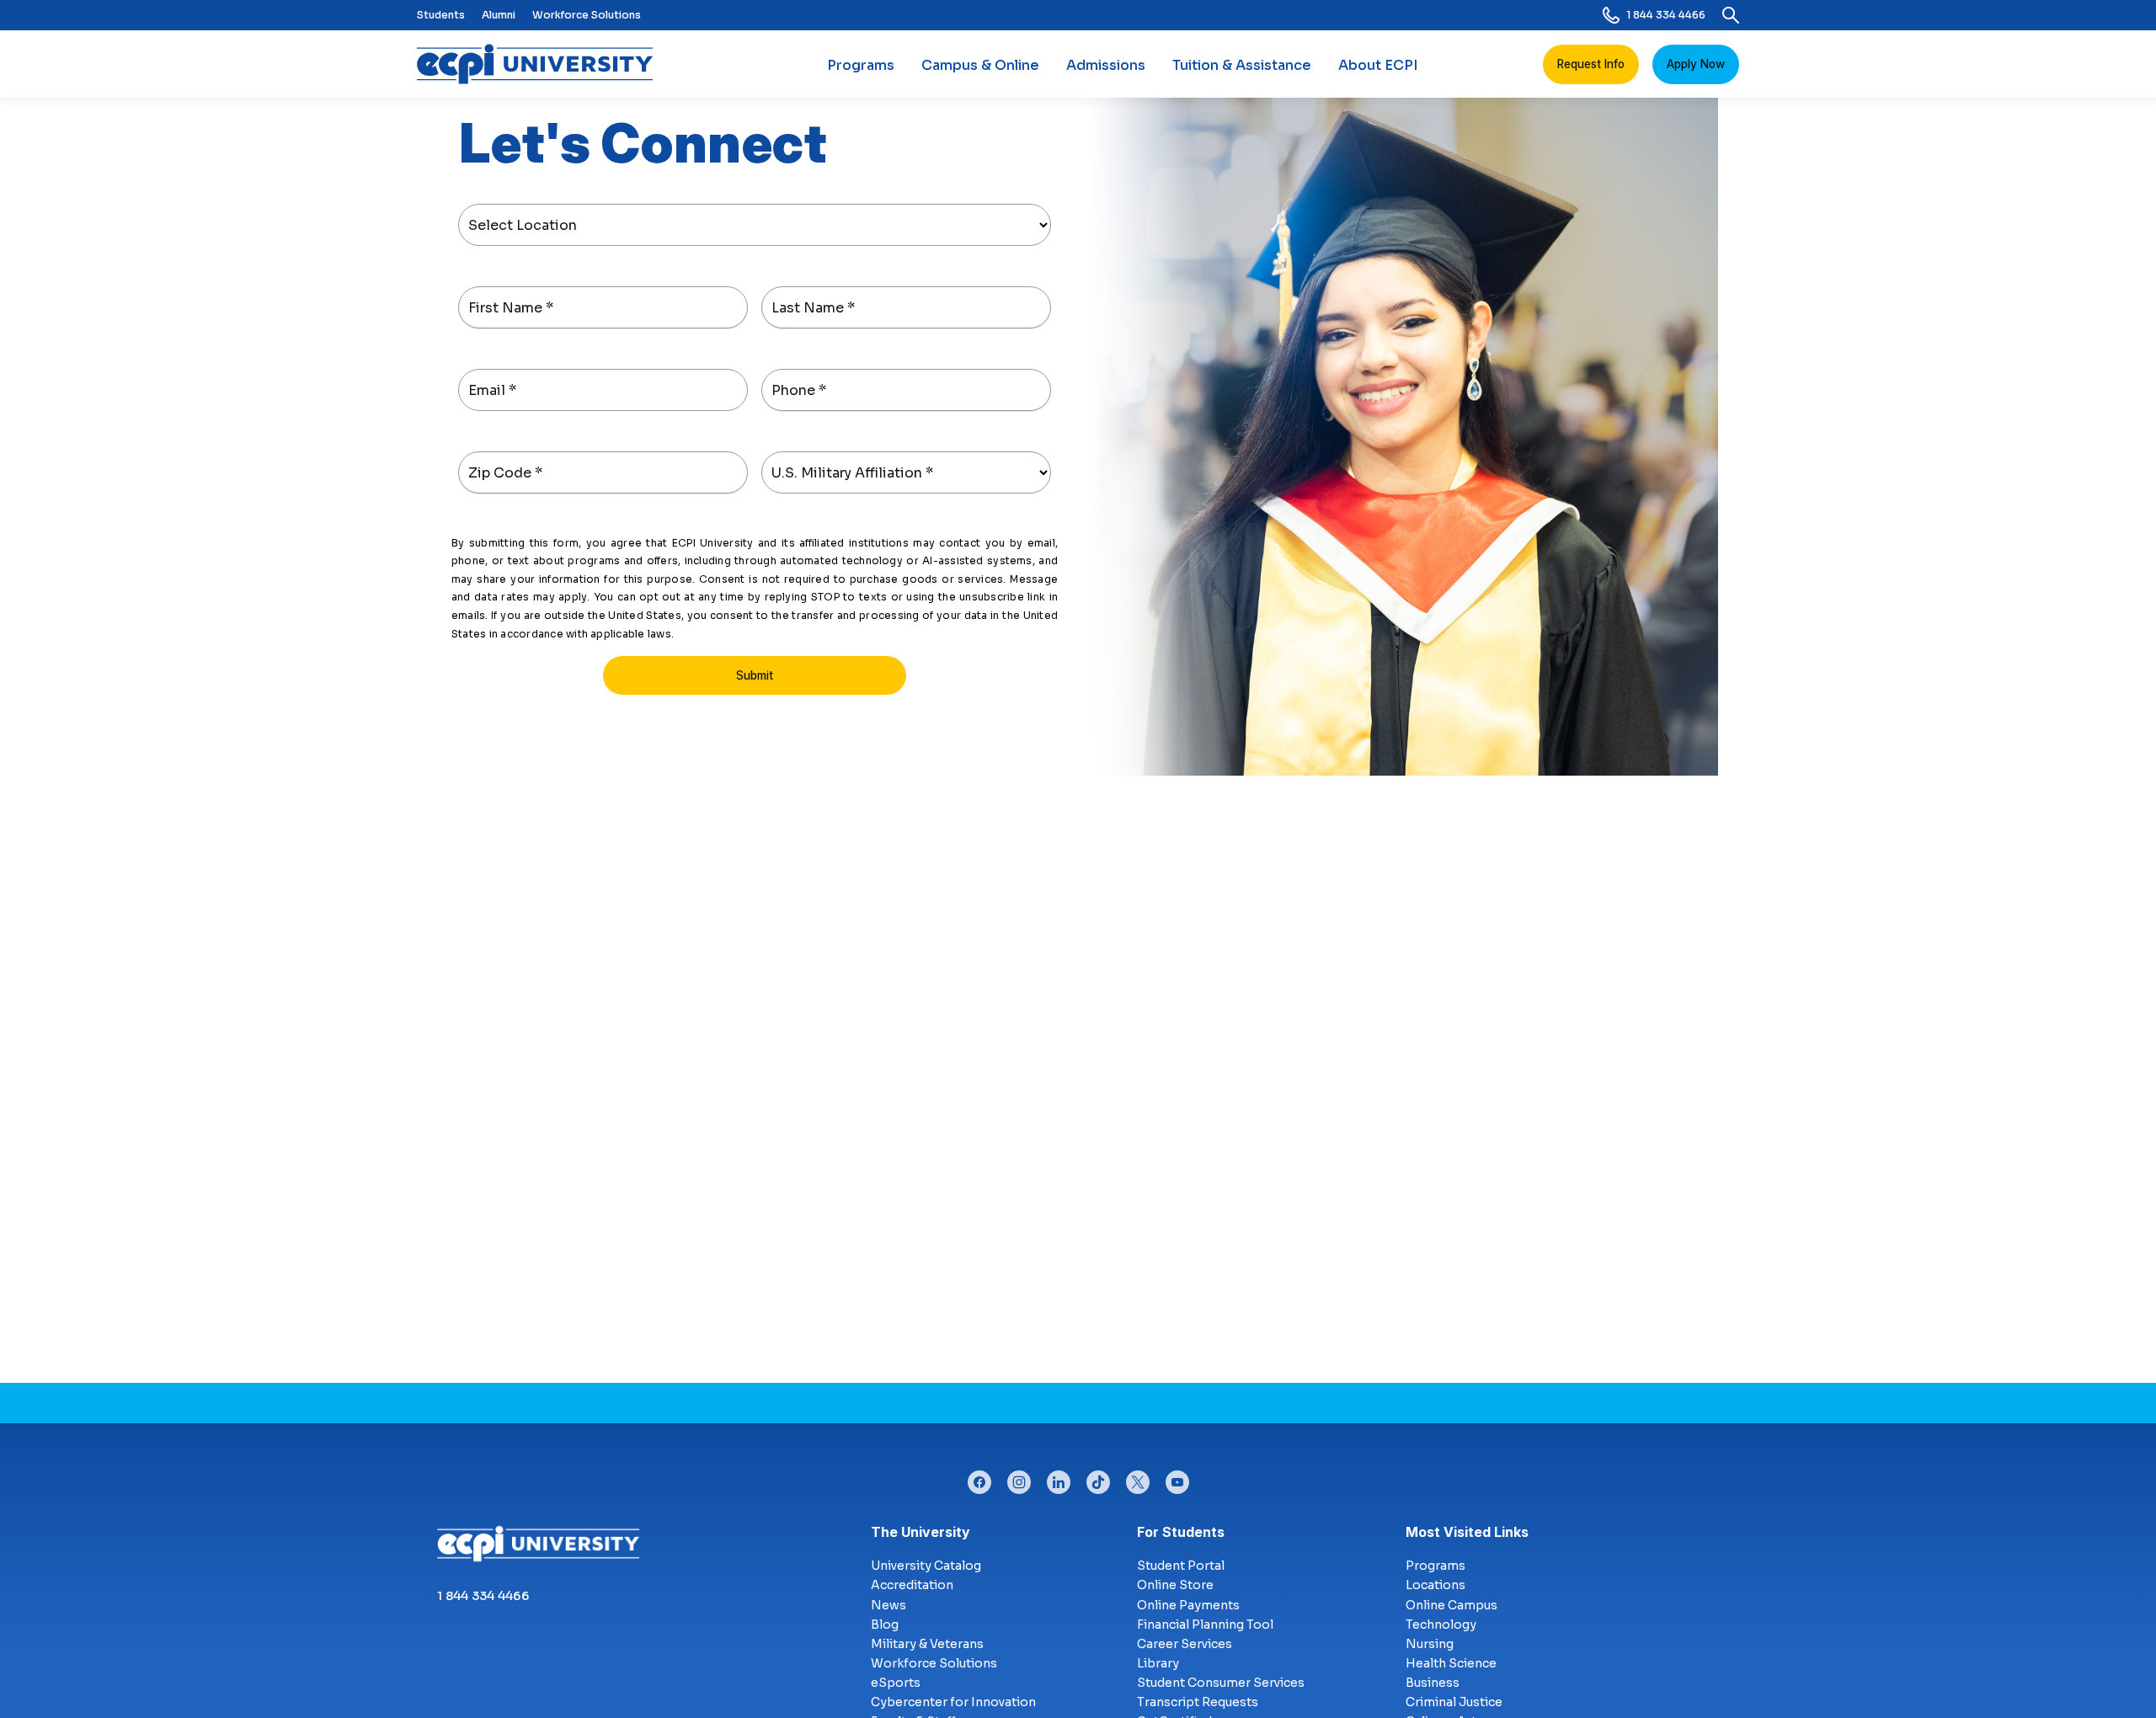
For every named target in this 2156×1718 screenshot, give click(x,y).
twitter (1138, 1478)
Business (1433, 1683)
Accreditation (912, 1585)
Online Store (1175, 1585)
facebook (979, 1478)
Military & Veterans (927, 1644)
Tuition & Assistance (1242, 65)
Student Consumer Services (1221, 1683)
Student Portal (1181, 1566)
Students (441, 15)
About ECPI (1378, 65)
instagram (1019, 1478)
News (889, 1605)
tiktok (1098, 1478)
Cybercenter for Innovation (953, 1702)
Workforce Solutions (587, 15)
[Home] (542, 64)
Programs (861, 65)
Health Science (1451, 1663)
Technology (1441, 1625)
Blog (885, 1625)
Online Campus (1452, 1605)
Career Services (1185, 1644)
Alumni (499, 15)
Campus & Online (980, 65)
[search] (1731, 15)
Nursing (1430, 1644)
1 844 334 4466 (1666, 15)
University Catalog (926, 1566)
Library (1158, 1663)
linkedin (1059, 1478)
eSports (896, 1683)
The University (921, 1532)
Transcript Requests (1198, 1702)
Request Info (1591, 64)
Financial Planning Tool (1205, 1625)
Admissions (1106, 65)
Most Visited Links (1467, 1532)
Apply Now (1696, 64)
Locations (1436, 1585)
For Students (1181, 1532)
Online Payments (1188, 1605)
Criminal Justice (1454, 1702)
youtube (1177, 1478)
